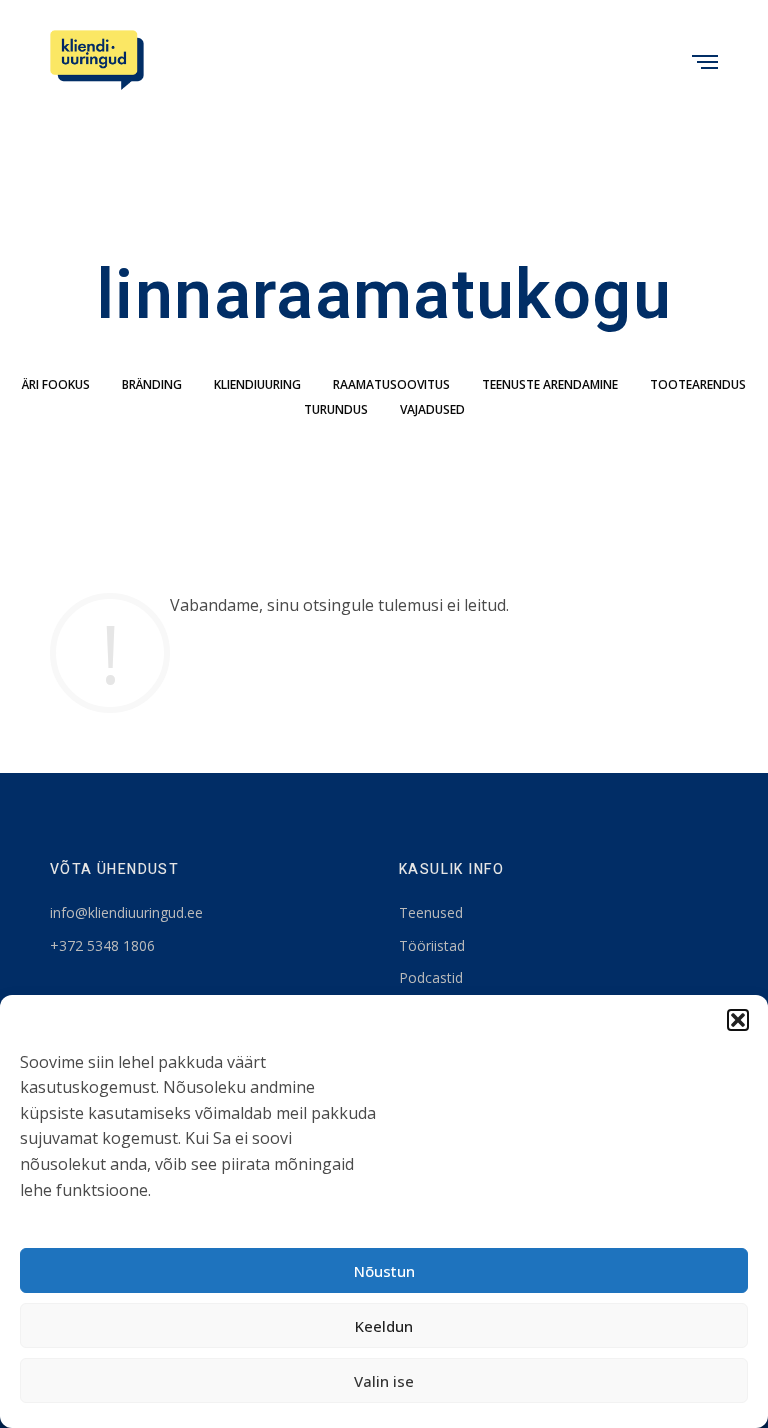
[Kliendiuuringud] (97, 60)
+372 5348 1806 (102, 945)
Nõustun (384, 1271)
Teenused (431, 912)
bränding (152, 384)
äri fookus (56, 384)
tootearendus (698, 384)
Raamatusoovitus (391, 384)
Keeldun (384, 1326)
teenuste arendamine (550, 384)
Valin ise (384, 1381)
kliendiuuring (257, 384)
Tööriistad (432, 945)
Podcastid (431, 977)
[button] (738, 1020)
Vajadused (432, 409)
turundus (336, 409)
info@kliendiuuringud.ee (126, 912)
